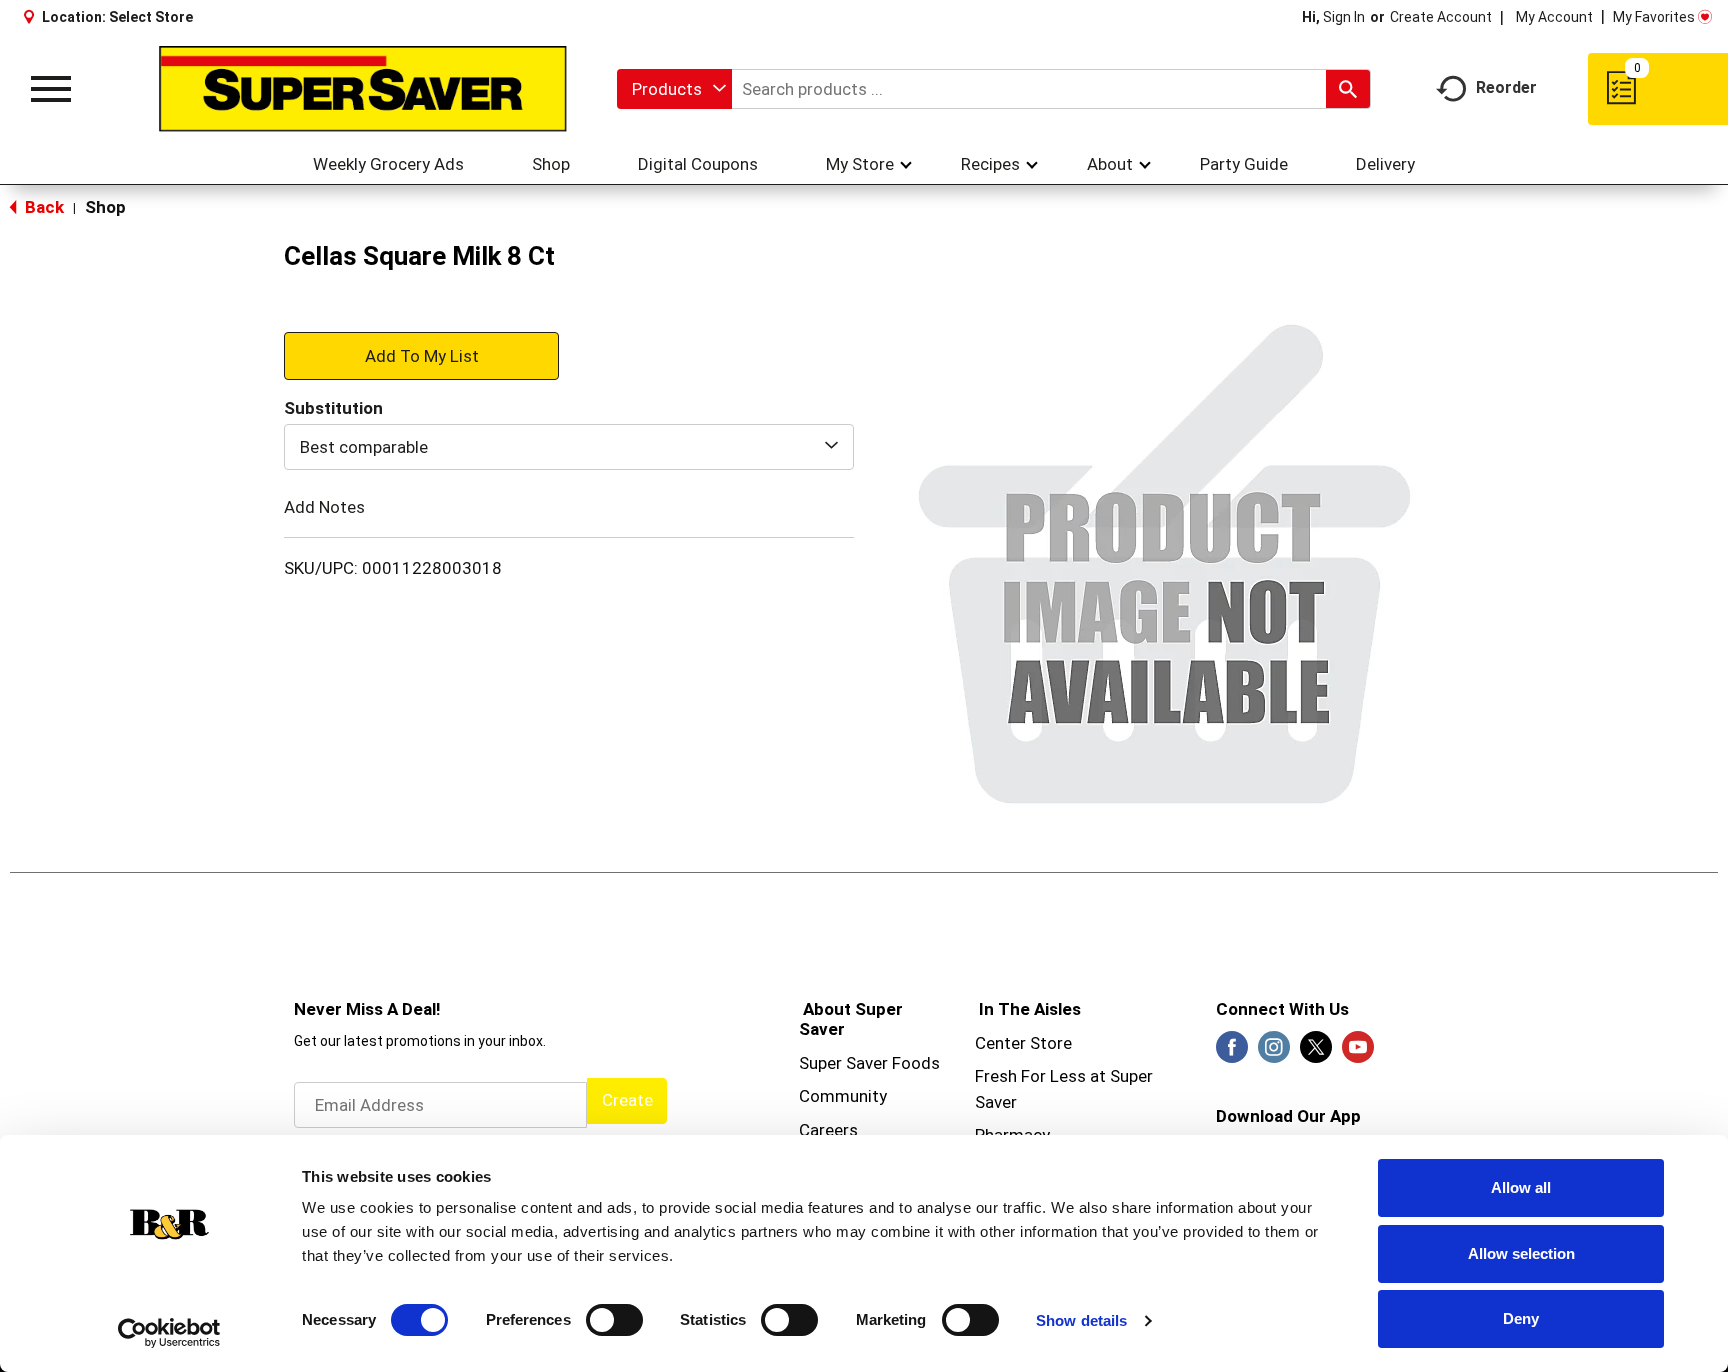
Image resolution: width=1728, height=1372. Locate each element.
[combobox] (674, 89)
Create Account (1441, 17)
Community (843, 1096)
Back (42, 207)
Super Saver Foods (869, 1063)
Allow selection (1521, 1253)
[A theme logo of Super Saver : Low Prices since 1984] (363, 89)
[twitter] (1316, 1053)
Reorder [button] (1506, 87)
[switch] (614, 1320)
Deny (1521, 1318)
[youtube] (1358, 1053)
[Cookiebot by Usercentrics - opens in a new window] (169, 1333)
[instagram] (1274, 1053)
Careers (828, 1130)
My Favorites (1654, 17)
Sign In (1344, 17)
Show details (1081, 1320)
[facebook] (1232, 1053)
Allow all (1521, 1187)
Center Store (1023, 1043)
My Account (1554, 17)
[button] (421, 355)
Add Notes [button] (324, 507)
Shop (105, 207)
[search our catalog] (1348, 89)
